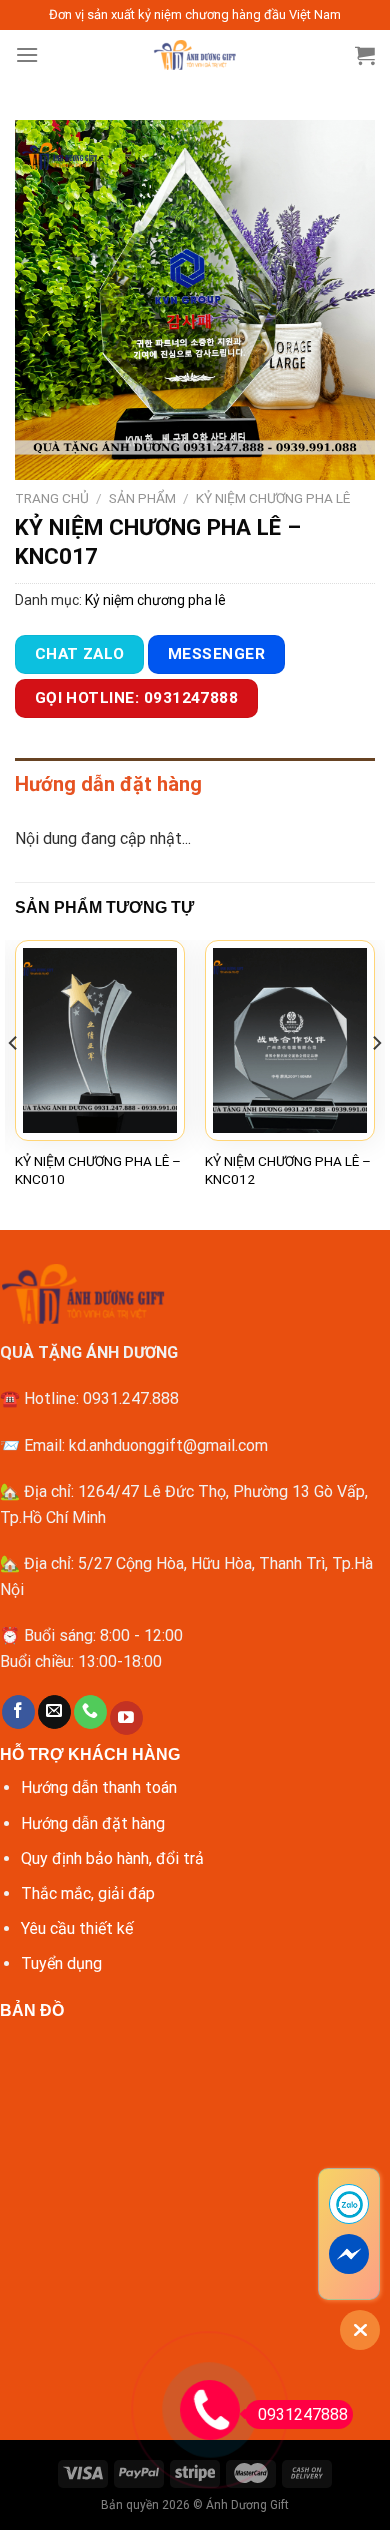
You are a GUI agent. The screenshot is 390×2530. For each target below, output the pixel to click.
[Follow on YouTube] (126, 1718)
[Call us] (90, 1712)
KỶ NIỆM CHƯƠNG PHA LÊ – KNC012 (288, 1170)
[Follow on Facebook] (18, 1712)
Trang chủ (52, 498)
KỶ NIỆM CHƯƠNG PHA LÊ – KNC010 (98, 1170)
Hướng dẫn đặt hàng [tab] (108, 784)
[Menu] (27, 54)
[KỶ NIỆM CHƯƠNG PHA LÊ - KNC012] (290, 1040)
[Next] (376, 1083)
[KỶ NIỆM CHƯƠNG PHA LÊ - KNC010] (100, 1040)
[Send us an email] (54, 1712)
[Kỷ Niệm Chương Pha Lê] (195, 55)
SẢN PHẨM (142, 498)
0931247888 (303, 2414)
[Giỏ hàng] (365, 55)
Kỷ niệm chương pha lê (273, 498)
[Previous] (14, 1083)
